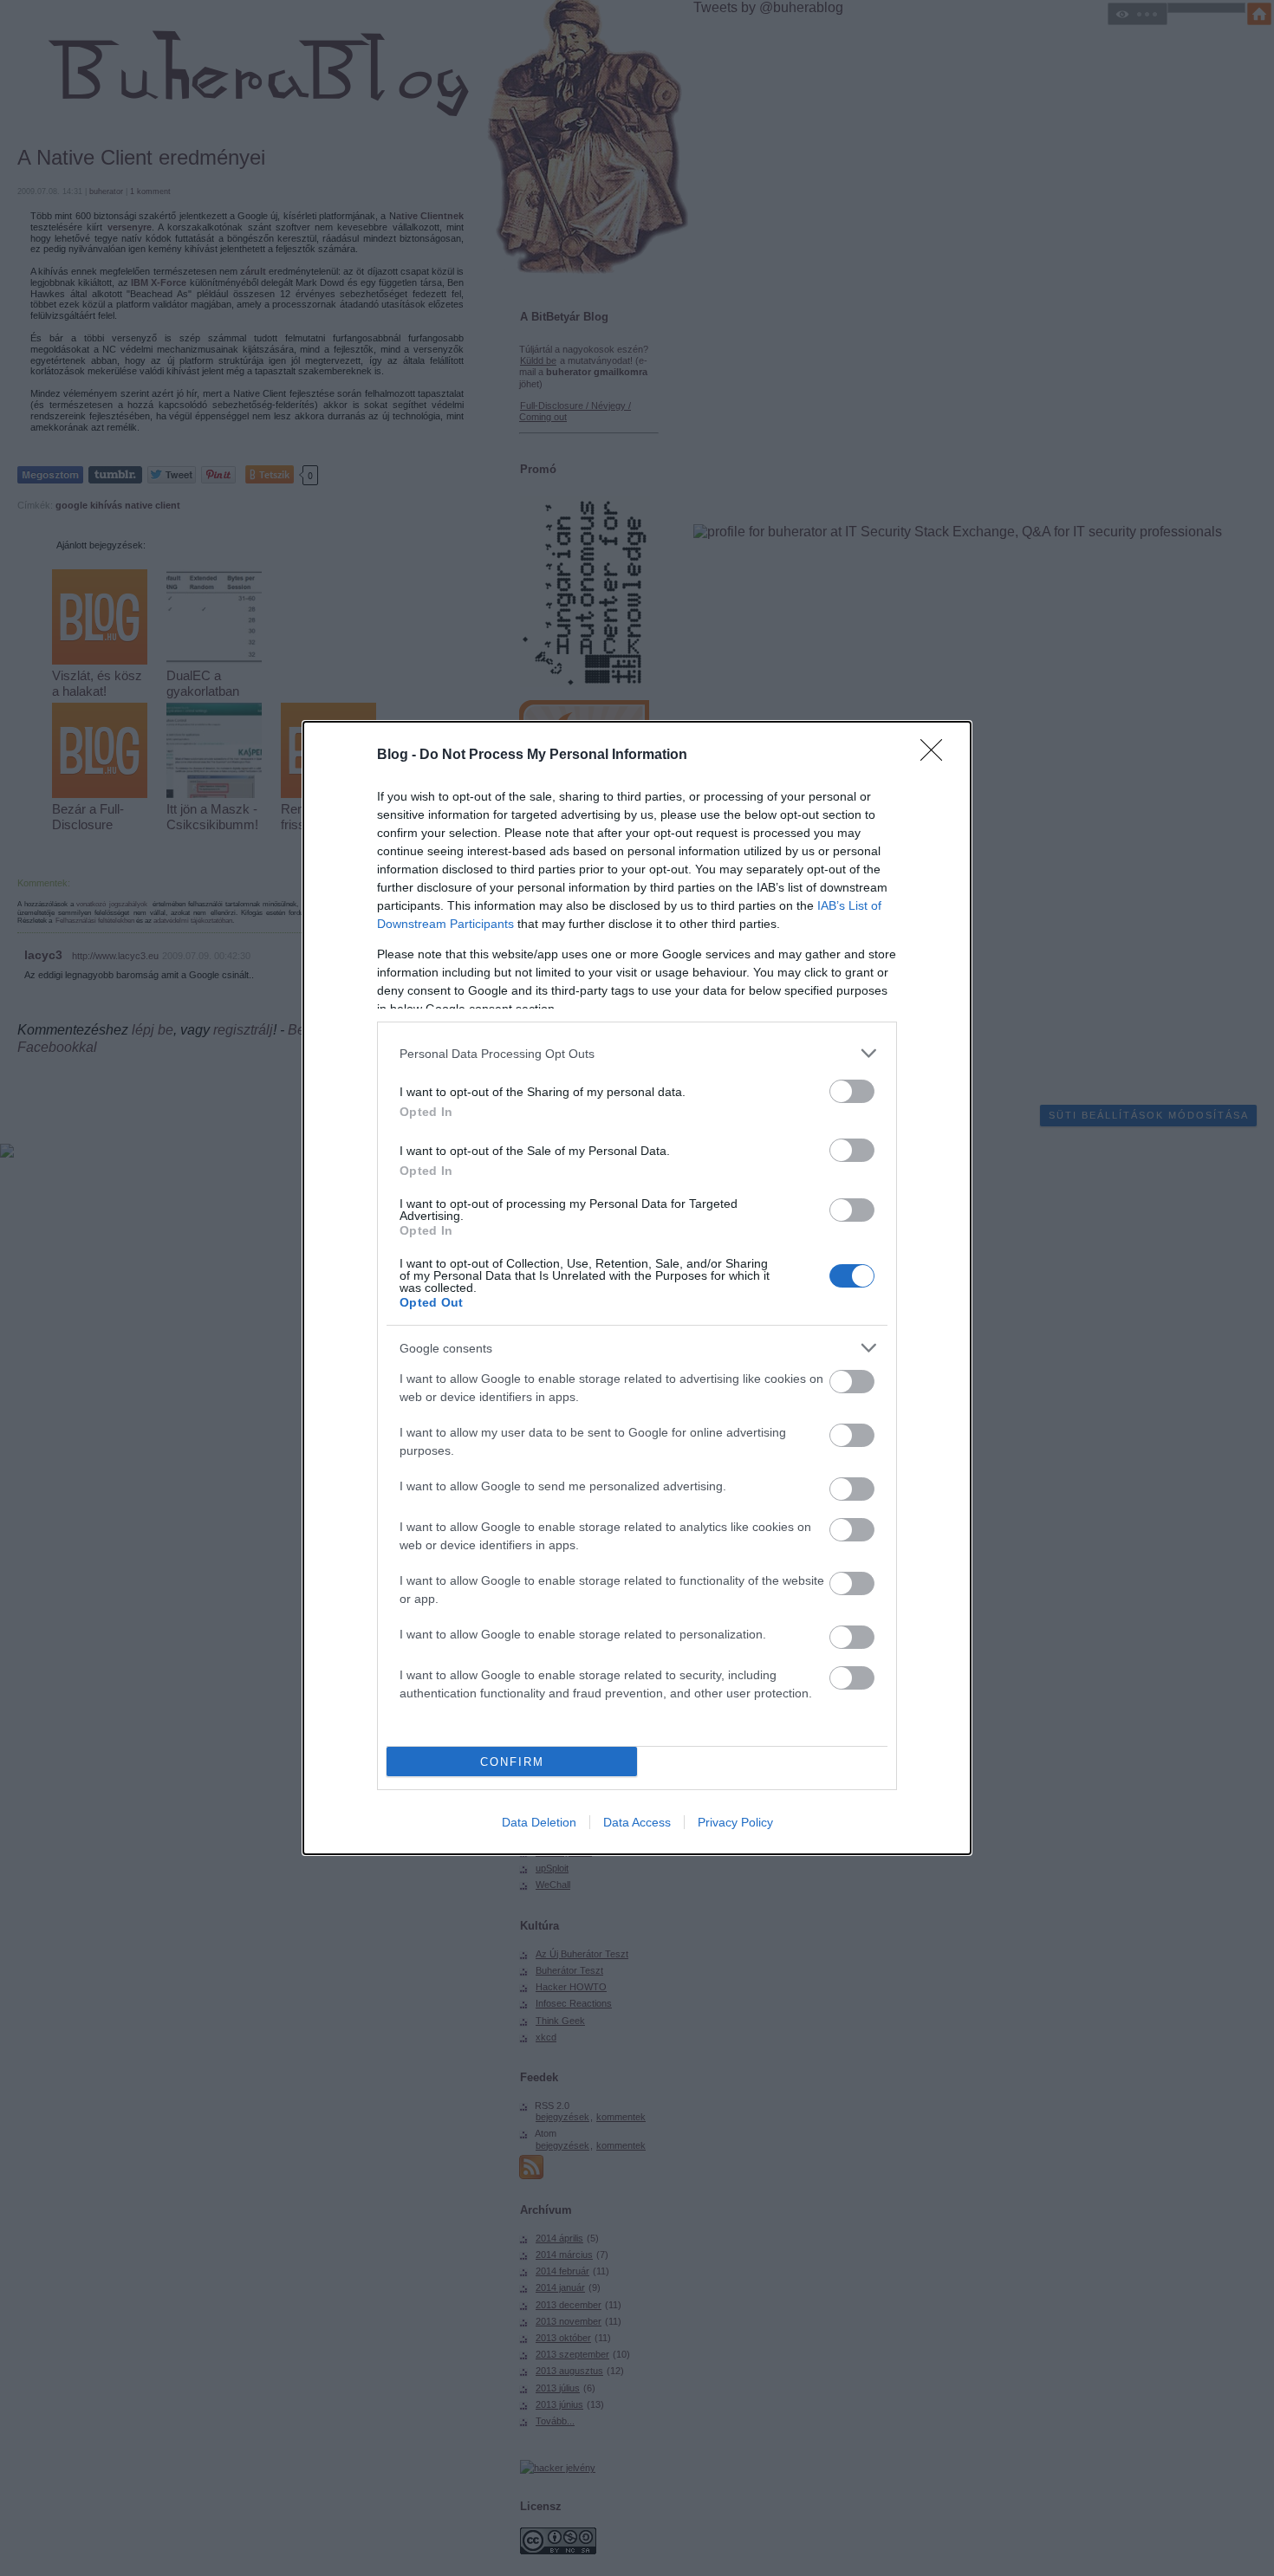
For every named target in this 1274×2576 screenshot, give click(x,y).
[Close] (937, 756)
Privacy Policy (735, 1822)
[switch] (852, 1091)
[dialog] (637, 1288)
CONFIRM (512, 1762)
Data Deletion (539, 1822)
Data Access (637, 1822)
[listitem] (637, 1053)
